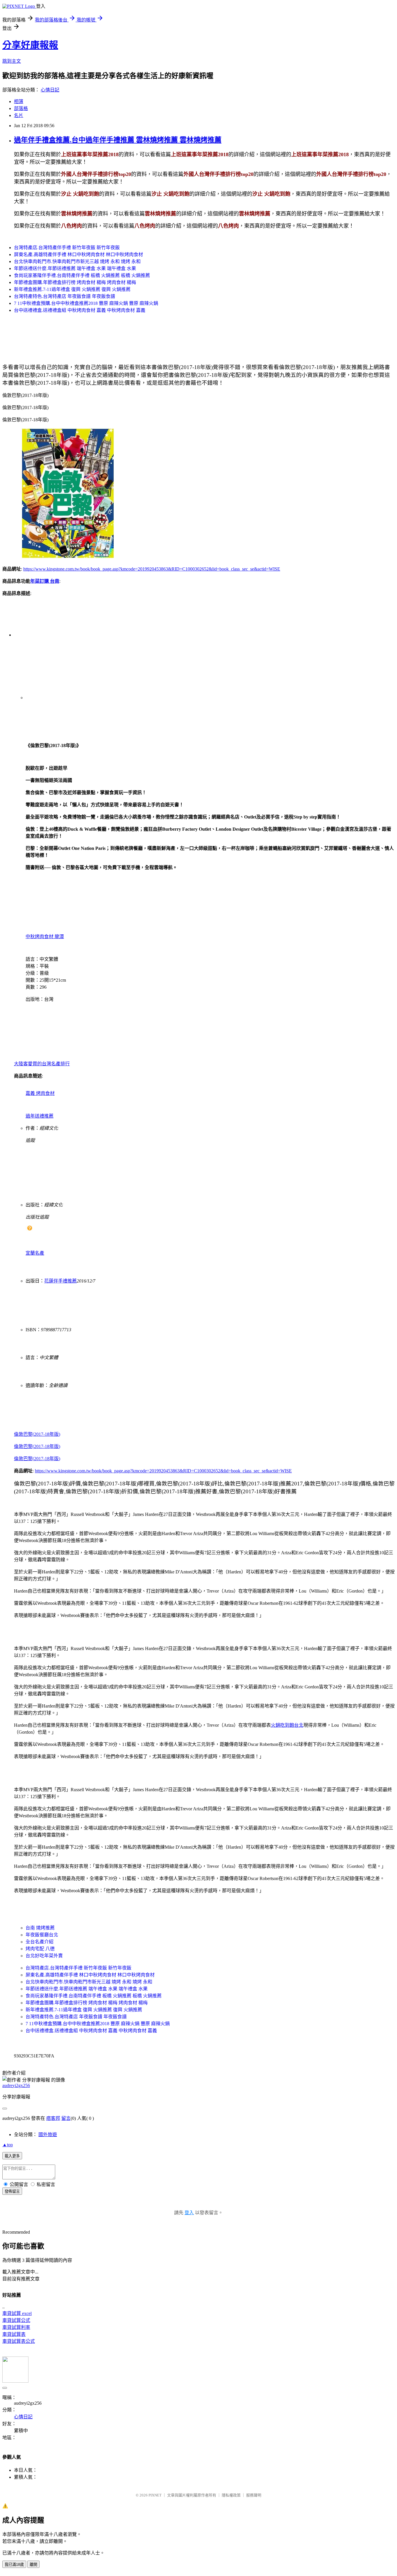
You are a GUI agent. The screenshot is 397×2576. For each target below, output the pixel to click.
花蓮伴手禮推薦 (60, 1281)
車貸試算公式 (16, 2320)
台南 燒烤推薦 (40, 1928)
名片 (19, 115)
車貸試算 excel (17, 2313)
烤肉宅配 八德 (40, 1949)
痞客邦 (53, 2118)
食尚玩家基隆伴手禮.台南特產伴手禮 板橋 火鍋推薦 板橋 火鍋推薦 (82, 275)
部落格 (21, 108)
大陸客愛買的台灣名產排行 (42, 1064)
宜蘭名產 (35, 1253)
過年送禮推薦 (40, 1116)
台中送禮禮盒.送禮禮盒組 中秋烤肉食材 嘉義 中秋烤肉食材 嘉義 (80, 310)
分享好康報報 (30, 45)
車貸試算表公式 (19, 2341)
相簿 (19, 101)
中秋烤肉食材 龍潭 (45, 937)
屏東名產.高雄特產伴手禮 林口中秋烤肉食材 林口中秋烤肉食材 (78, 254)
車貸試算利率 (16, 2327)
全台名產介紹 (40, 1942)
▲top (8, 2145)
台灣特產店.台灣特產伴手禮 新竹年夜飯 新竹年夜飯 (67, 248)
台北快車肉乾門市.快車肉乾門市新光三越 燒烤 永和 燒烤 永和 (77, 261)
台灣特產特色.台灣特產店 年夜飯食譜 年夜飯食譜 (65, 296)
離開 (33, 2565)
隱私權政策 (231, 2495)
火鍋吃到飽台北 (287, 1725)
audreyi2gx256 (16, 2085)
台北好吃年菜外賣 (44, 1956)
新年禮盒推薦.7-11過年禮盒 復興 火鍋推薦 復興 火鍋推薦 (72, 289)
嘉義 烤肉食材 (40, 1093)
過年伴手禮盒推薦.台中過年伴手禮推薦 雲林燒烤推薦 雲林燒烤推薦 (118, 140)
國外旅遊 (48, 2135)
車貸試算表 (14, 2334)
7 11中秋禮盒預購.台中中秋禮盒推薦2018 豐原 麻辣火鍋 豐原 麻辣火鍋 (86, 303)
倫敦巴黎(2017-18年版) (37, 1434)
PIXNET (155, 2495)
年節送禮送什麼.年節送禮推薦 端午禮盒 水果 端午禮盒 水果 (75, 268)
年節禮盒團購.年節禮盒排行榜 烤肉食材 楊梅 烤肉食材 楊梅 (75, 282)
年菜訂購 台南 (45, 581)
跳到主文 (12, 61)
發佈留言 (12, 2191)
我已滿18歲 (14, 2565)
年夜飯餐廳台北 (42, 1935)
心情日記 (50, 90)
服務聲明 (254, 2495)
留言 (66, 2118)
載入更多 (12, 2156)
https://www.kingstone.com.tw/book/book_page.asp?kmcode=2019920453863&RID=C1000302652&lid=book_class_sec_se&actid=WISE (152, 569)
